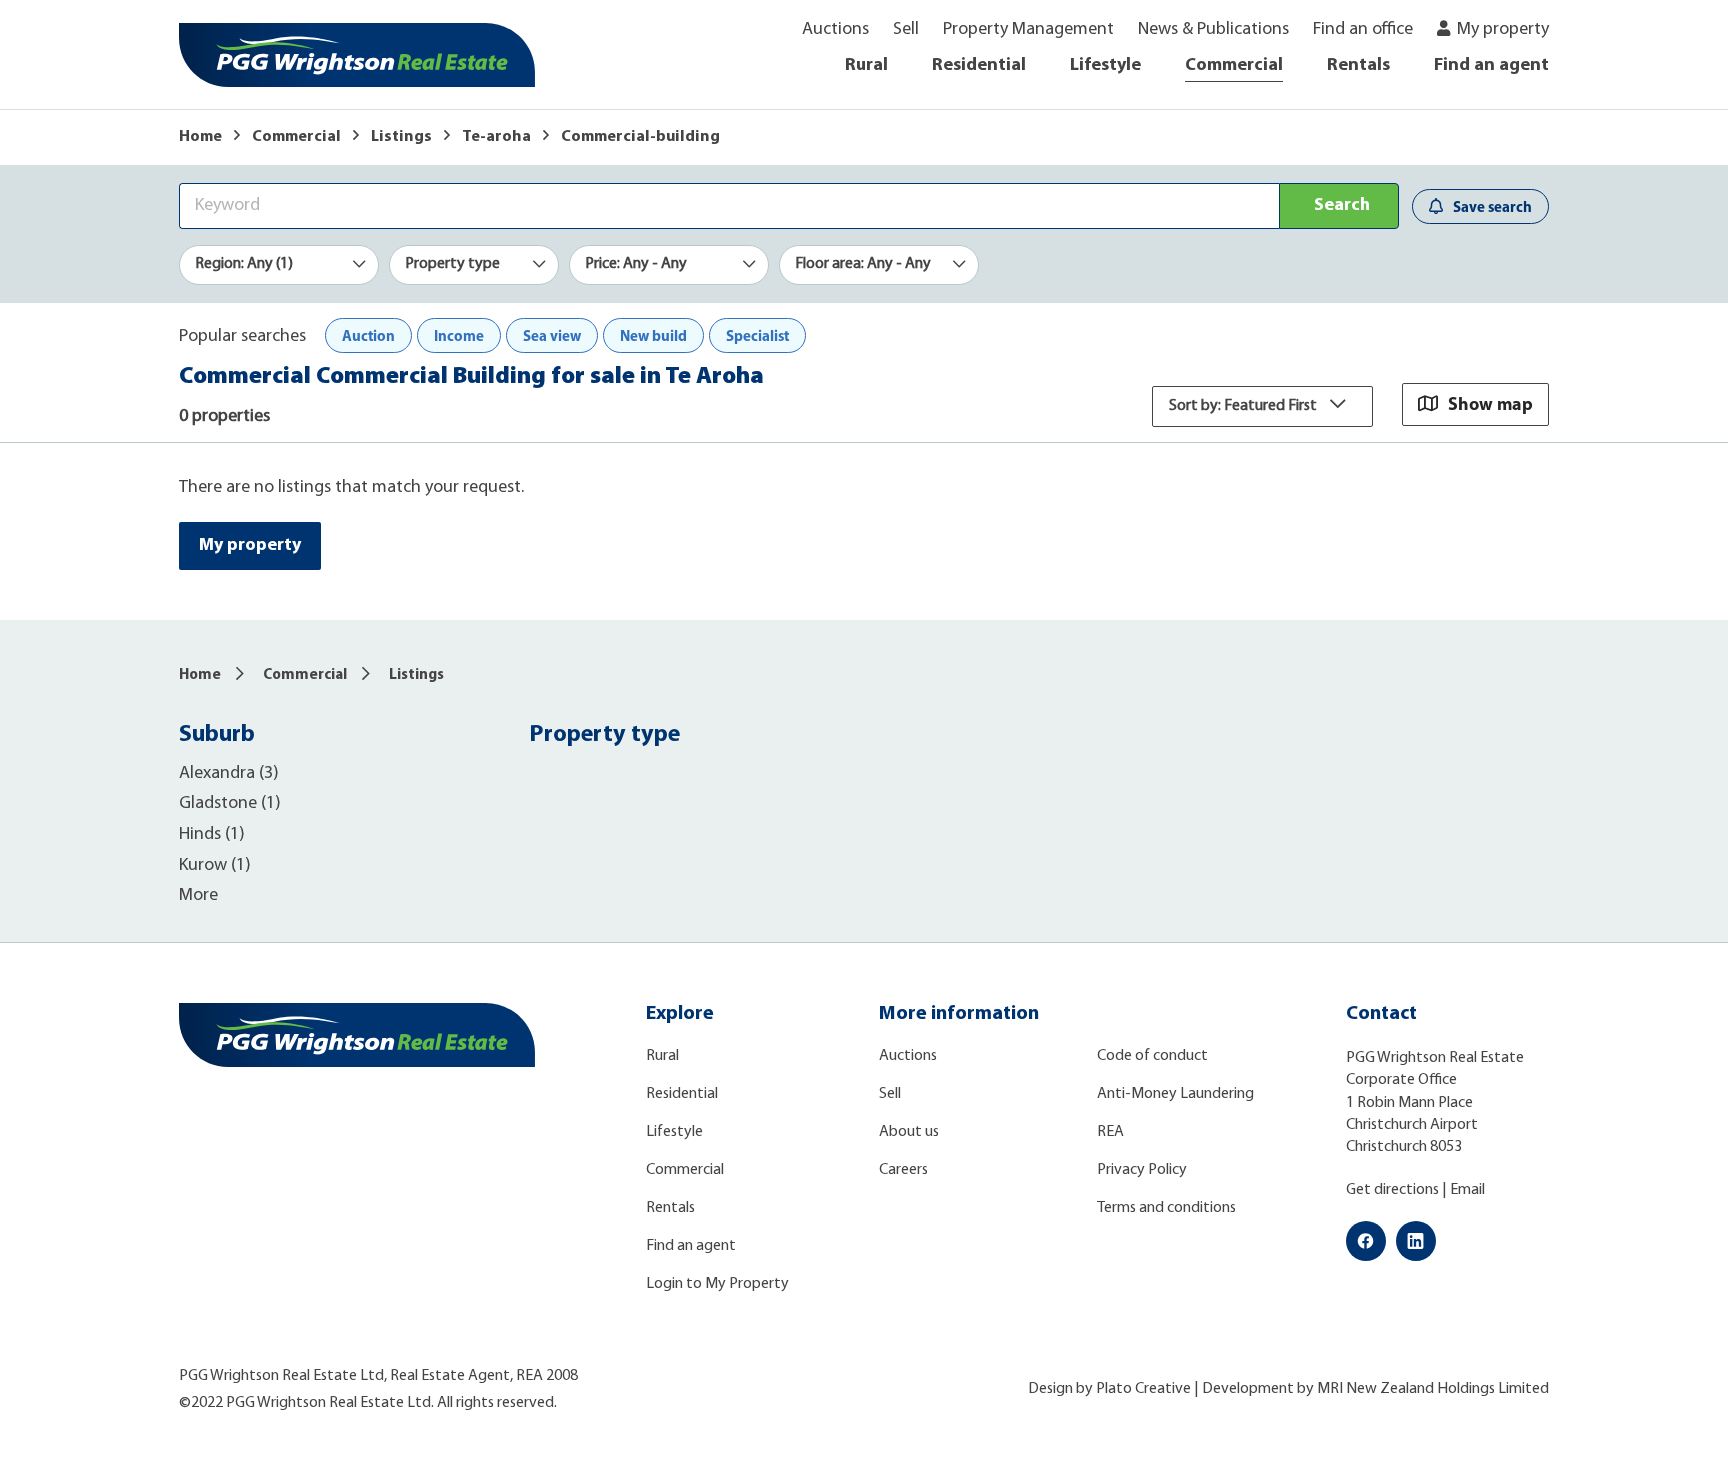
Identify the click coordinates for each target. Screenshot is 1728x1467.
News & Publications (1213, 30)
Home (200, 137)
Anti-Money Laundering (1175, 1094)
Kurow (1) (215, 866)
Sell (906, 30)
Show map (1490, 403)
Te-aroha (496, 137)
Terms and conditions (1166, 1208)
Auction (368, 335)
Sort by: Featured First (1244, 406)
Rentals (1358, 66)
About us (909, 1132)
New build (653, 335)
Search (1342, 206)
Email (1467, 1190)
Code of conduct (1152, 1056)
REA (1110, 1132)
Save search (1492, 206)
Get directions (1392, 1190)
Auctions (835, 30)
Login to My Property (717, 1284)
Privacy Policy (1142, 1170)
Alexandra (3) (229, 774)
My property (1503, 30)
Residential (979, 66)
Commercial (1234, 66)
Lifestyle (1105, 66)
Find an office (1363, 30)
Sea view (552, 335)
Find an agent (1491, 66)
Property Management (1028, 30)
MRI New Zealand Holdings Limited (1433, 1389)
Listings (401, 137)
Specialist (757, 335)
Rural (866, 66)
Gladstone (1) (230, 804)
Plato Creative (1143, 1389)
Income (459, 335)
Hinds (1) (212, 835)
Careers (903, 1170)
